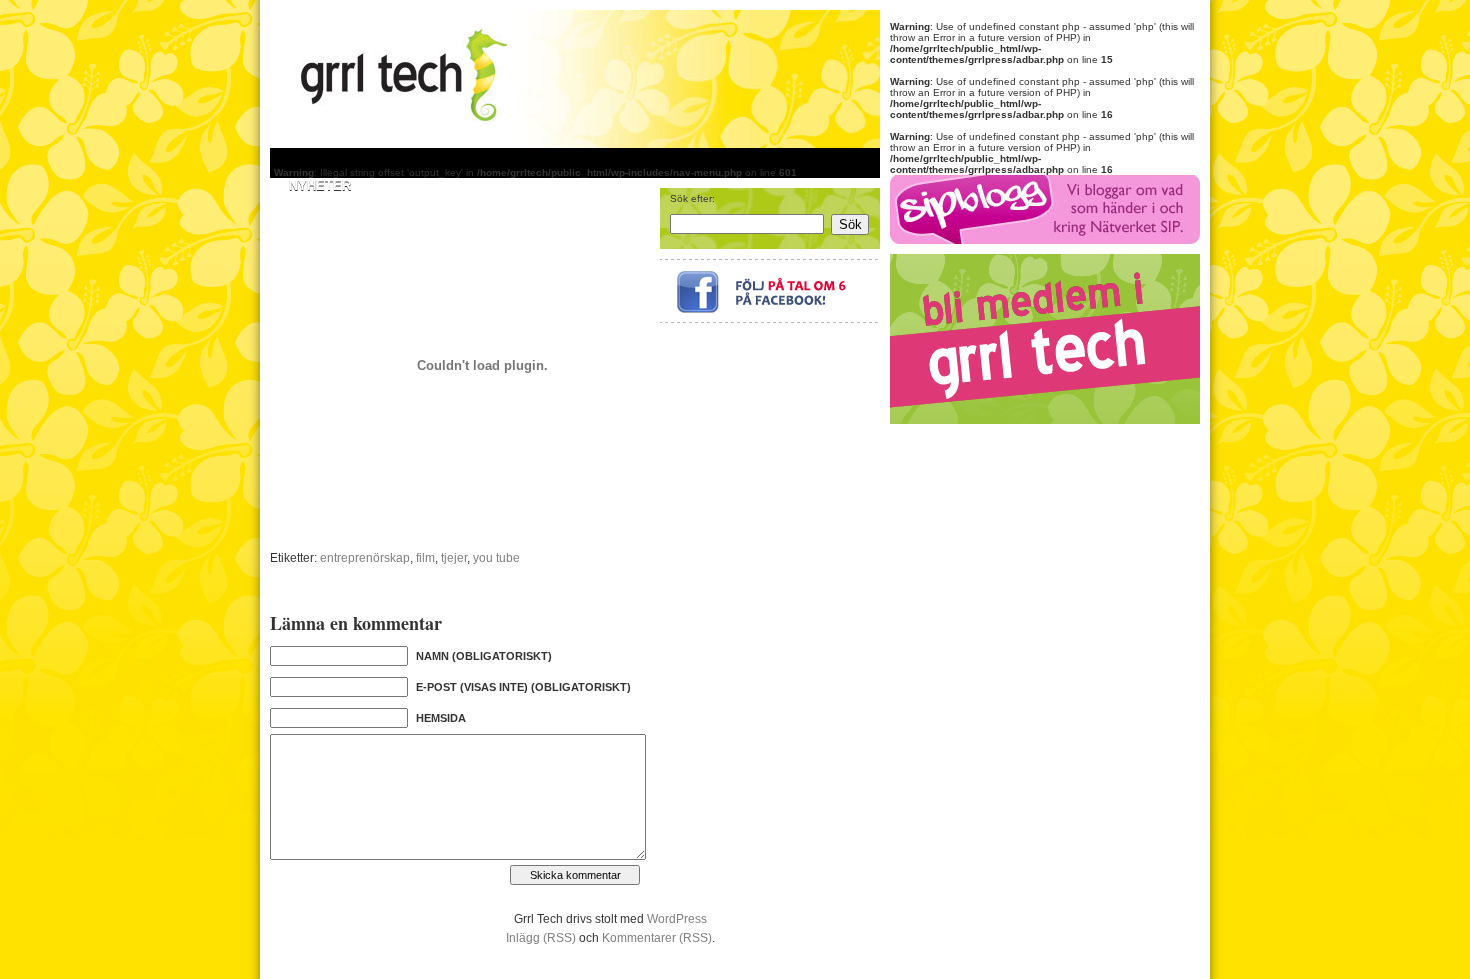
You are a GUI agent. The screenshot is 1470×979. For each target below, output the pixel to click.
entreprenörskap (365, 558)
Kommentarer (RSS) (657, 938)
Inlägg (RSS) (541, 938)
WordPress (677, 919)
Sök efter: (692, 198)
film (425, 558)
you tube (496, 558)
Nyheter (320, 185)
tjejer (454, 558)
